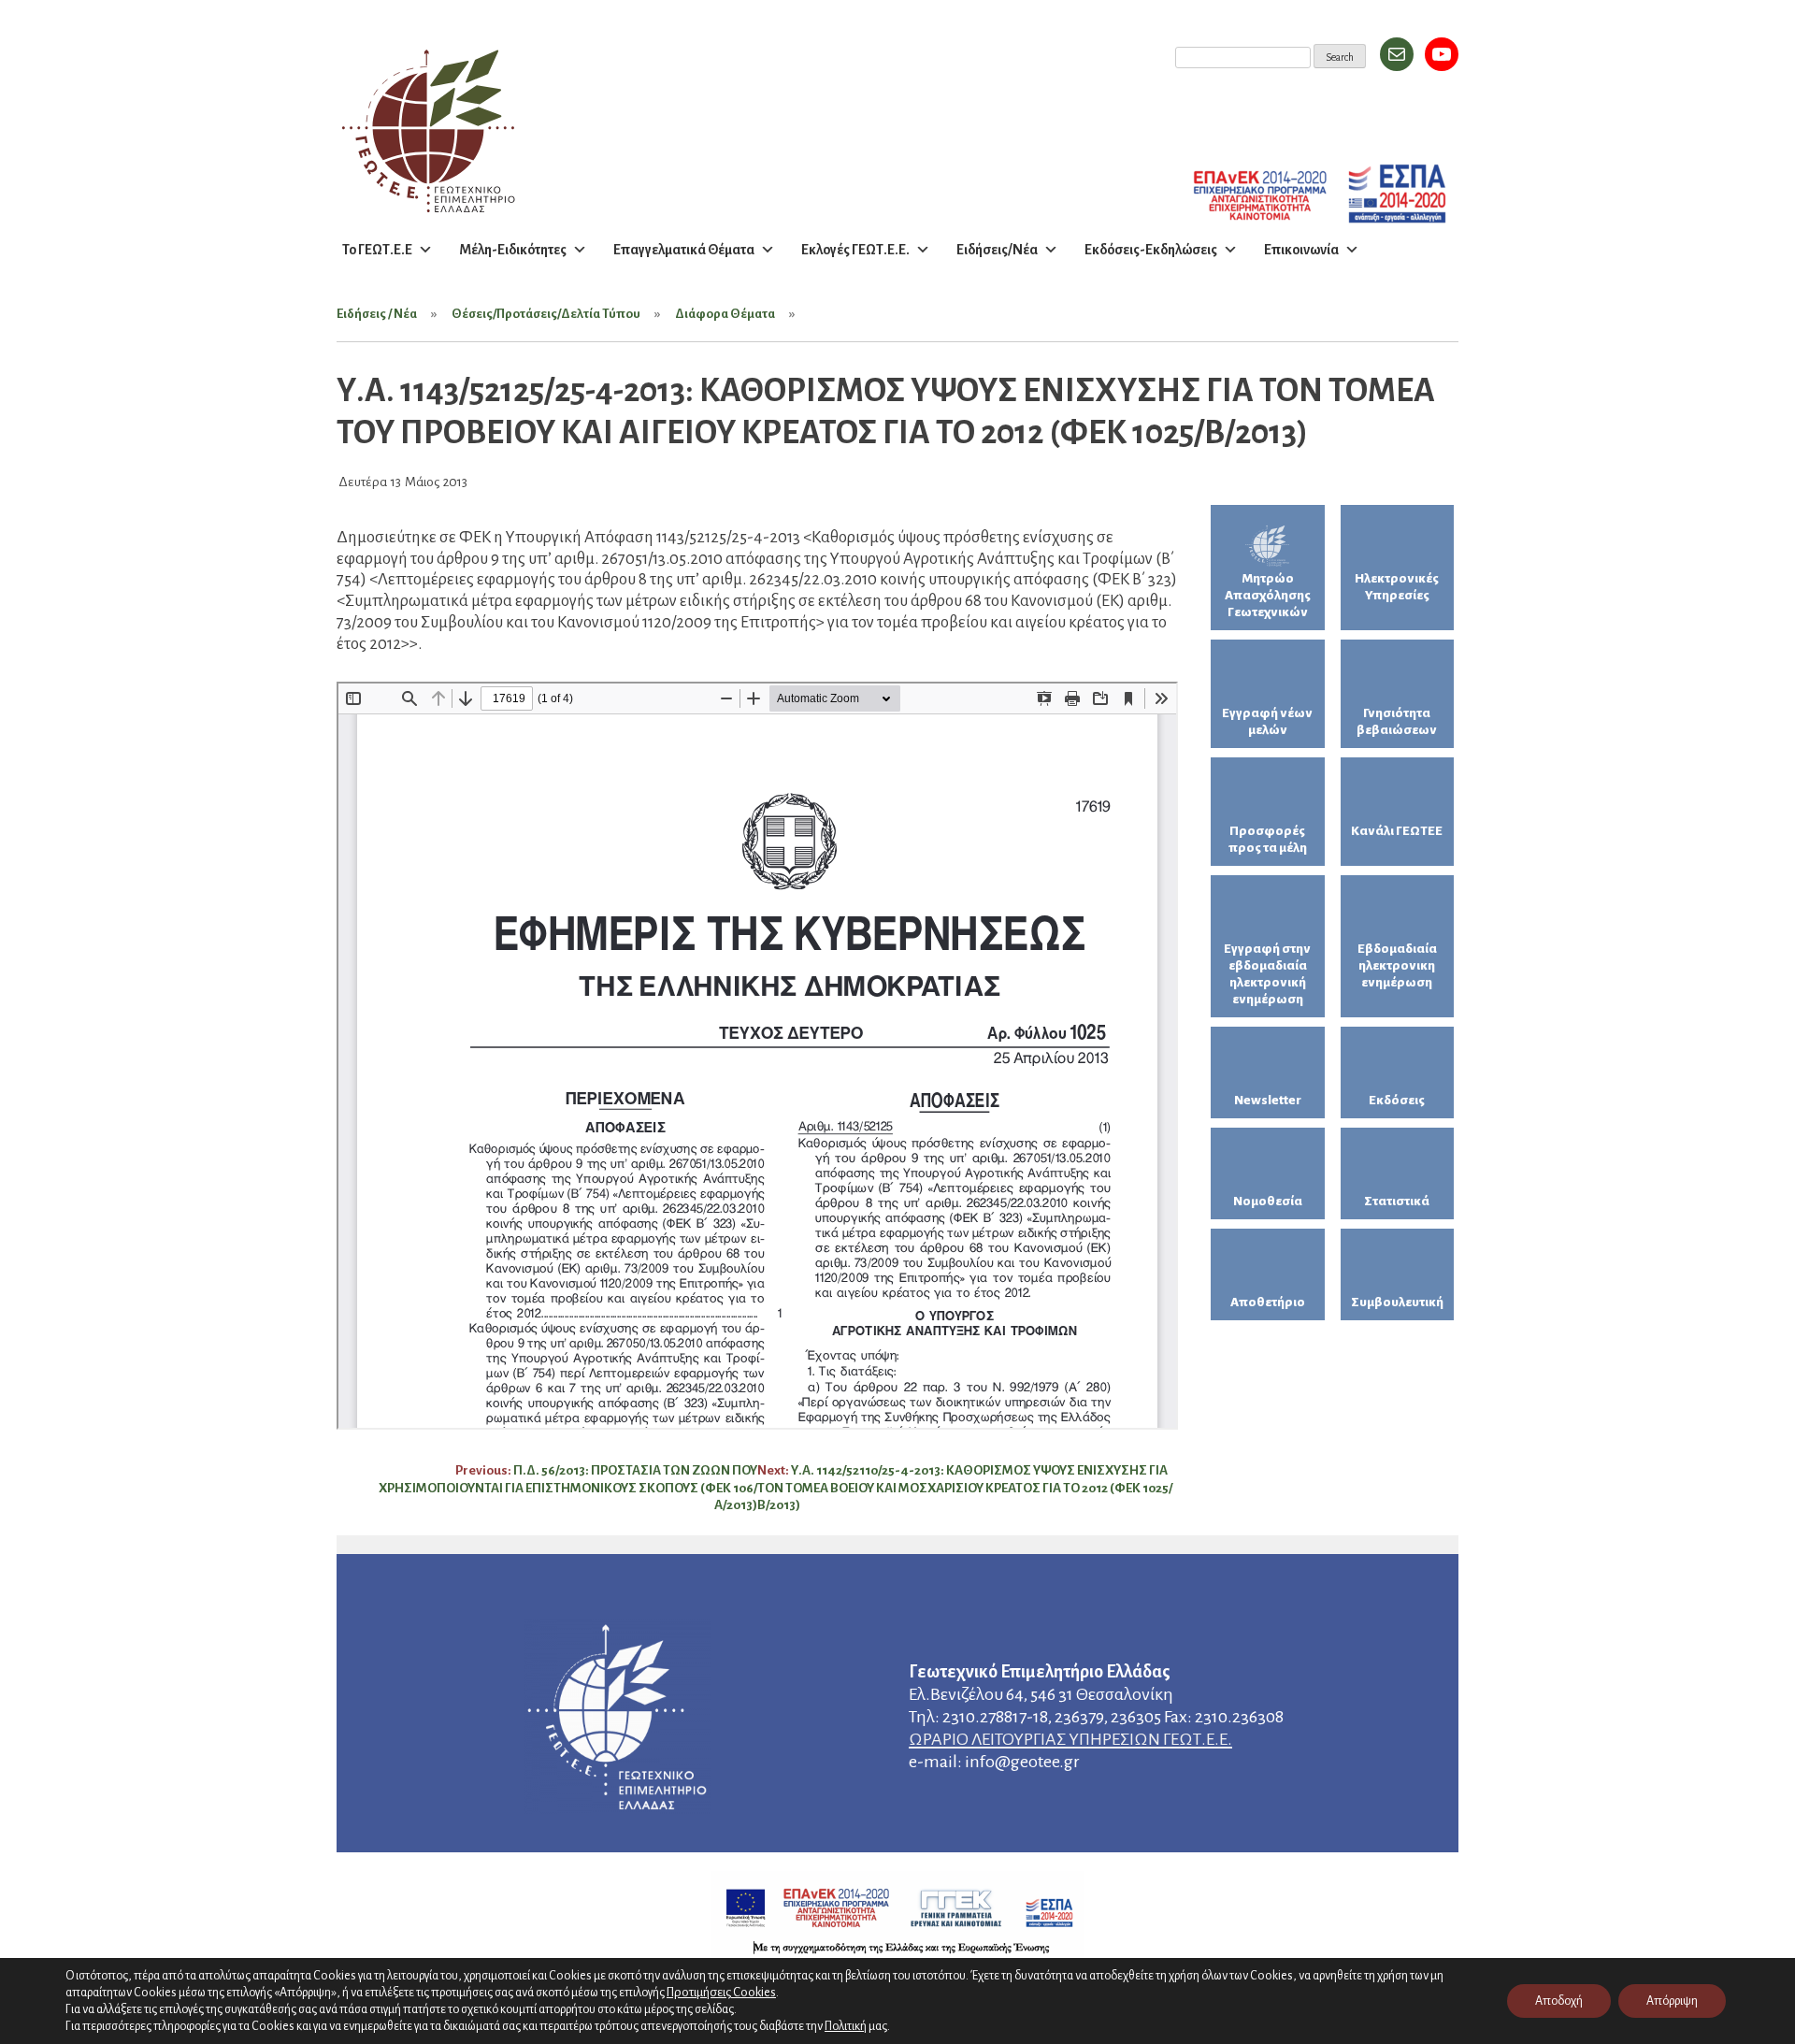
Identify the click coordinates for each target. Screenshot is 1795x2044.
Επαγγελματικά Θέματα (684, 250)
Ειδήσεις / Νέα (377, 314)
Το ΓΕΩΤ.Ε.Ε (377, 250)
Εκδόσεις (1397, 1100)
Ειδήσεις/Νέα (997, 250)
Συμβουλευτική (1397, 1302)
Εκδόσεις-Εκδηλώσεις (1151, 250)
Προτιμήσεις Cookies (721, 1992)
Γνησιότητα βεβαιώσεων (1397, 721)
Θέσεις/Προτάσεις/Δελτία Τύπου (546, 314)
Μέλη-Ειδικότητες (513, 250)
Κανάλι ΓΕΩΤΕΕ (1397, 831)
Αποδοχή (1559, 2001)
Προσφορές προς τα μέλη (1268, 839)
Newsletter (1268, 1100)
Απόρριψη (1672, 2001)
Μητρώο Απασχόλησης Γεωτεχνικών (1268, 595)
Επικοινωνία (1301, 250)
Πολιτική (846, 2026)
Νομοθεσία (1268, 1201)
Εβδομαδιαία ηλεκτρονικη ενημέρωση (1397, 965)
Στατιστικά (1397, 1201)
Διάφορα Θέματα (725, 314)
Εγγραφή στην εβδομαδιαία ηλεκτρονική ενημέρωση (1267, 974)
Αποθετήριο (1268, 1302)
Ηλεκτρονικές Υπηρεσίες (1397, 587)
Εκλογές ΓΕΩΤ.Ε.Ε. (855, 250)
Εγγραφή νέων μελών (1267, 721)
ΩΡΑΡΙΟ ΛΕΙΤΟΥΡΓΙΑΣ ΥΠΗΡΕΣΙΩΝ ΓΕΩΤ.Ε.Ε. (1070, 1739)
